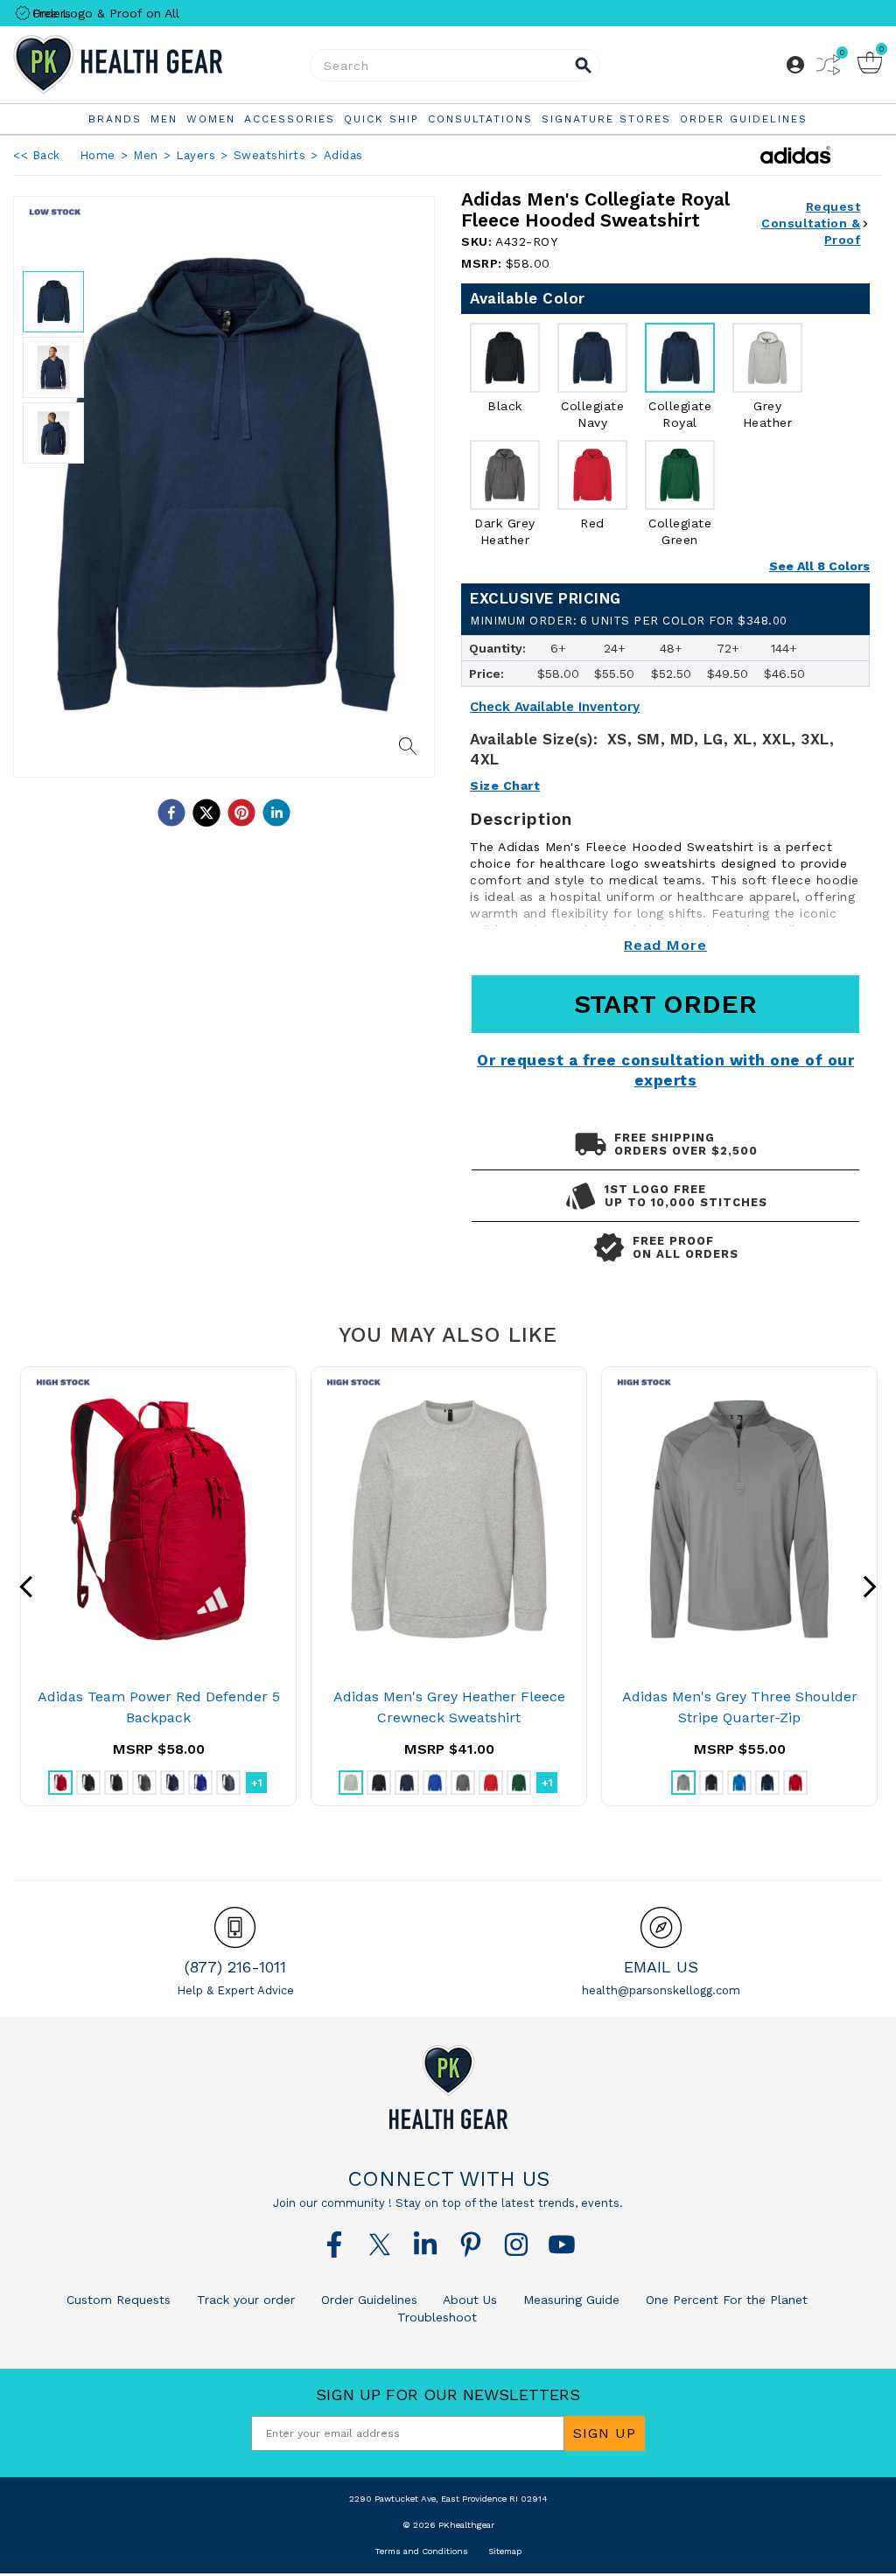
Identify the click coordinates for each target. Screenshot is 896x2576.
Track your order (244, 2300)
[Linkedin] (425, 2244)
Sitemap (505, 2551)
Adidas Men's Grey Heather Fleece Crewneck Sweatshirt (449, 1707)
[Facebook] (334, 2244)
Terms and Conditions (421, 2551)
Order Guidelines (367, 2300)
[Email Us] (661, 1927)
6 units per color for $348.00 (629, 621)
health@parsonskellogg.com (661, 1990)
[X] (380, 2244)
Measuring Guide (569, 2300)
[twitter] (206, 813)
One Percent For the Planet (724, 2300)
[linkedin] (276, 813)
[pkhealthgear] (448, 2087)
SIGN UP (605, 2433)
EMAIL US (661, 1967)
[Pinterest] (471, 2244)
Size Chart (505, 785)
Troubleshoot (437, 2317)
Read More (665, 945)
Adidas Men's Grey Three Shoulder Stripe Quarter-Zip (740, 1707)
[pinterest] (241, 813)
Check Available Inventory (555, 707)
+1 (257, 1783)
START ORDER (665, 1004)
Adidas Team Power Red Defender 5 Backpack (159, 1707)
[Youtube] (562, 2244)
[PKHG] (158, 65)
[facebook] (171, 813)
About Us (468, 2300)
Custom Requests (119, 2300)
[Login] (795, 65)
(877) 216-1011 (235, 1967)
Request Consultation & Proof (811, 223)
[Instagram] (516, 2244)
